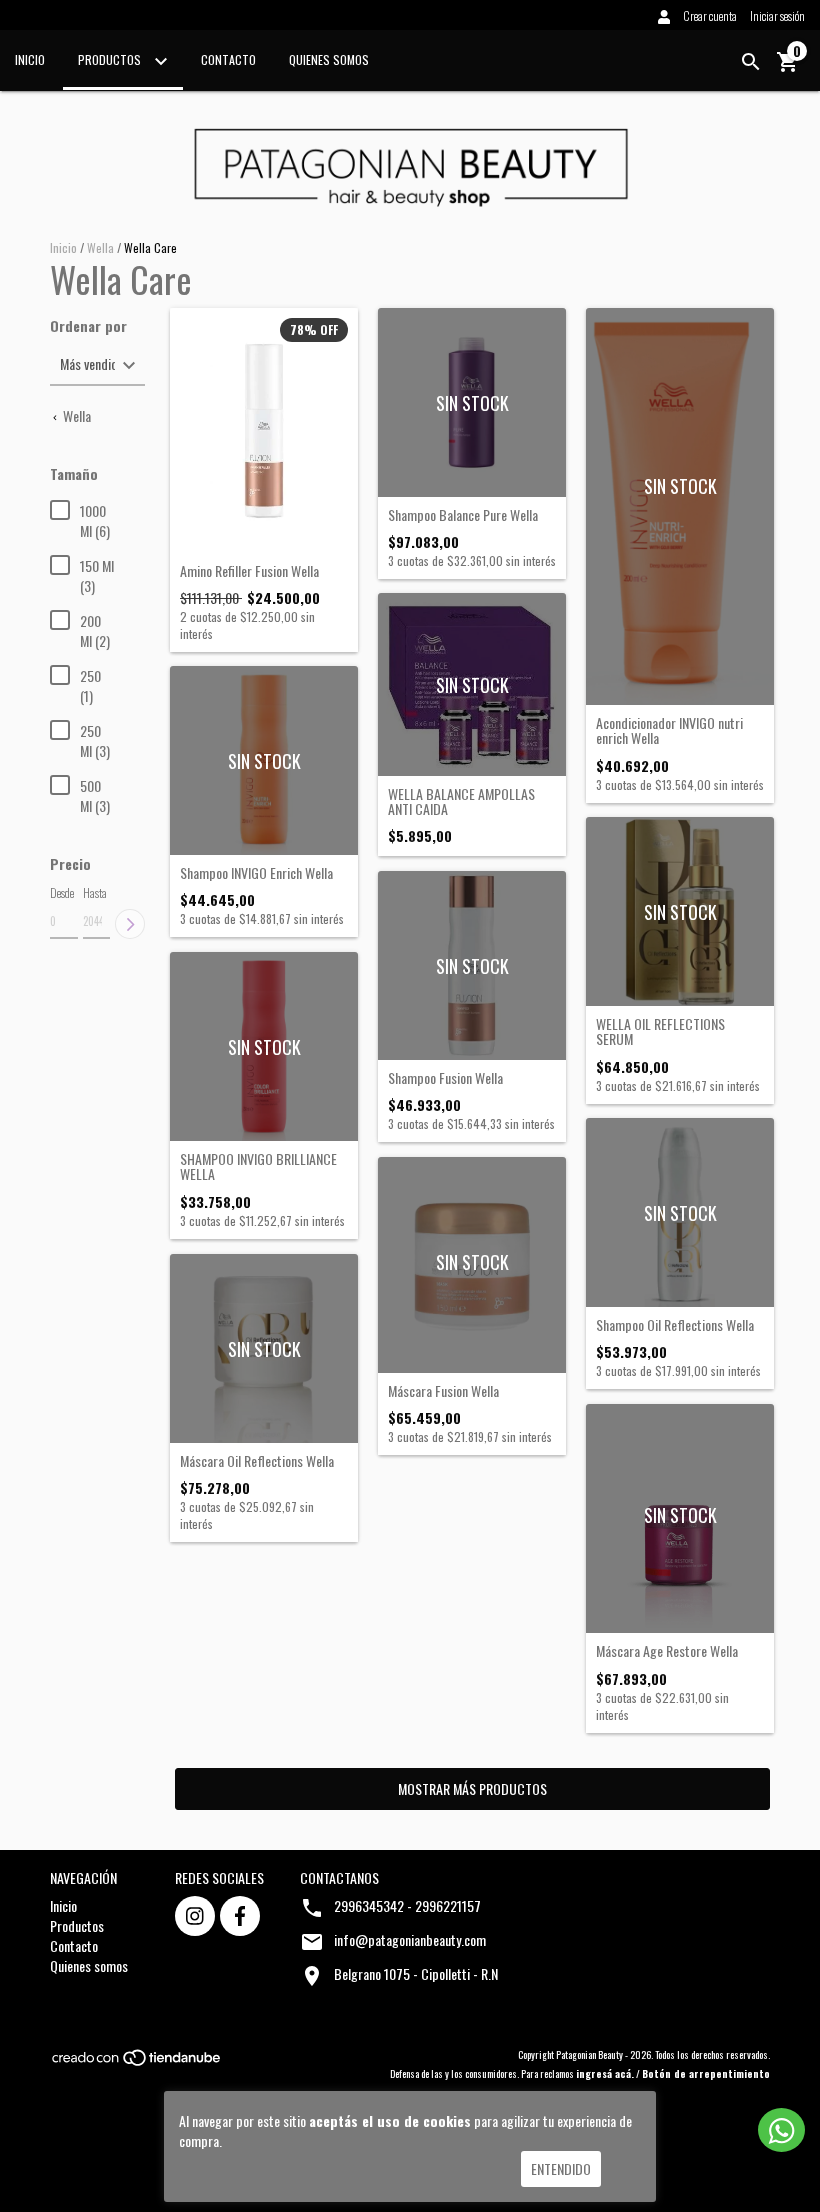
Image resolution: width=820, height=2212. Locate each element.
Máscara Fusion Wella (443, 1390)
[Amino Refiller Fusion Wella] (264, 430)
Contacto (228, 59)
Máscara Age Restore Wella (667, 1650)
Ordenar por (88, 325)
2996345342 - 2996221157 (407, 1905)
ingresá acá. (605, 2073)
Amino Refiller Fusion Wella (249, 570)
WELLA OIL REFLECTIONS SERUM (660, 1031)
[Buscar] (751, 62)
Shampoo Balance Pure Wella (463, 514)
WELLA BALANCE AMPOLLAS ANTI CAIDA (461, 801)
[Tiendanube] (137, 2062)
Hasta (95, 892)
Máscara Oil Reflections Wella (257, 1460)
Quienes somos (329, 59)
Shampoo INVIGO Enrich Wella (256, 872)
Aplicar (130, 924)
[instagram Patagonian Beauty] (195, 1916)
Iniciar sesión (777, 15)
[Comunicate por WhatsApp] (781, 2130)
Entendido (561, 2168)
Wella (100, 247)
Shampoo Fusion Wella (445, 1077)
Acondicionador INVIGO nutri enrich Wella (669, 730)
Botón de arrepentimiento (706, 2073)
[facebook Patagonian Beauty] (240, 1916)
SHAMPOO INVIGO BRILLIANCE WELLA (258, 1166)
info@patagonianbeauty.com (410, 1939)
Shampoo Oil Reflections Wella (675, 1324)
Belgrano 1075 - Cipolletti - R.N (416, 1973)
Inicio (30, 59)
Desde (62, 892)
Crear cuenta (710, 15)
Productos (111, 59)
